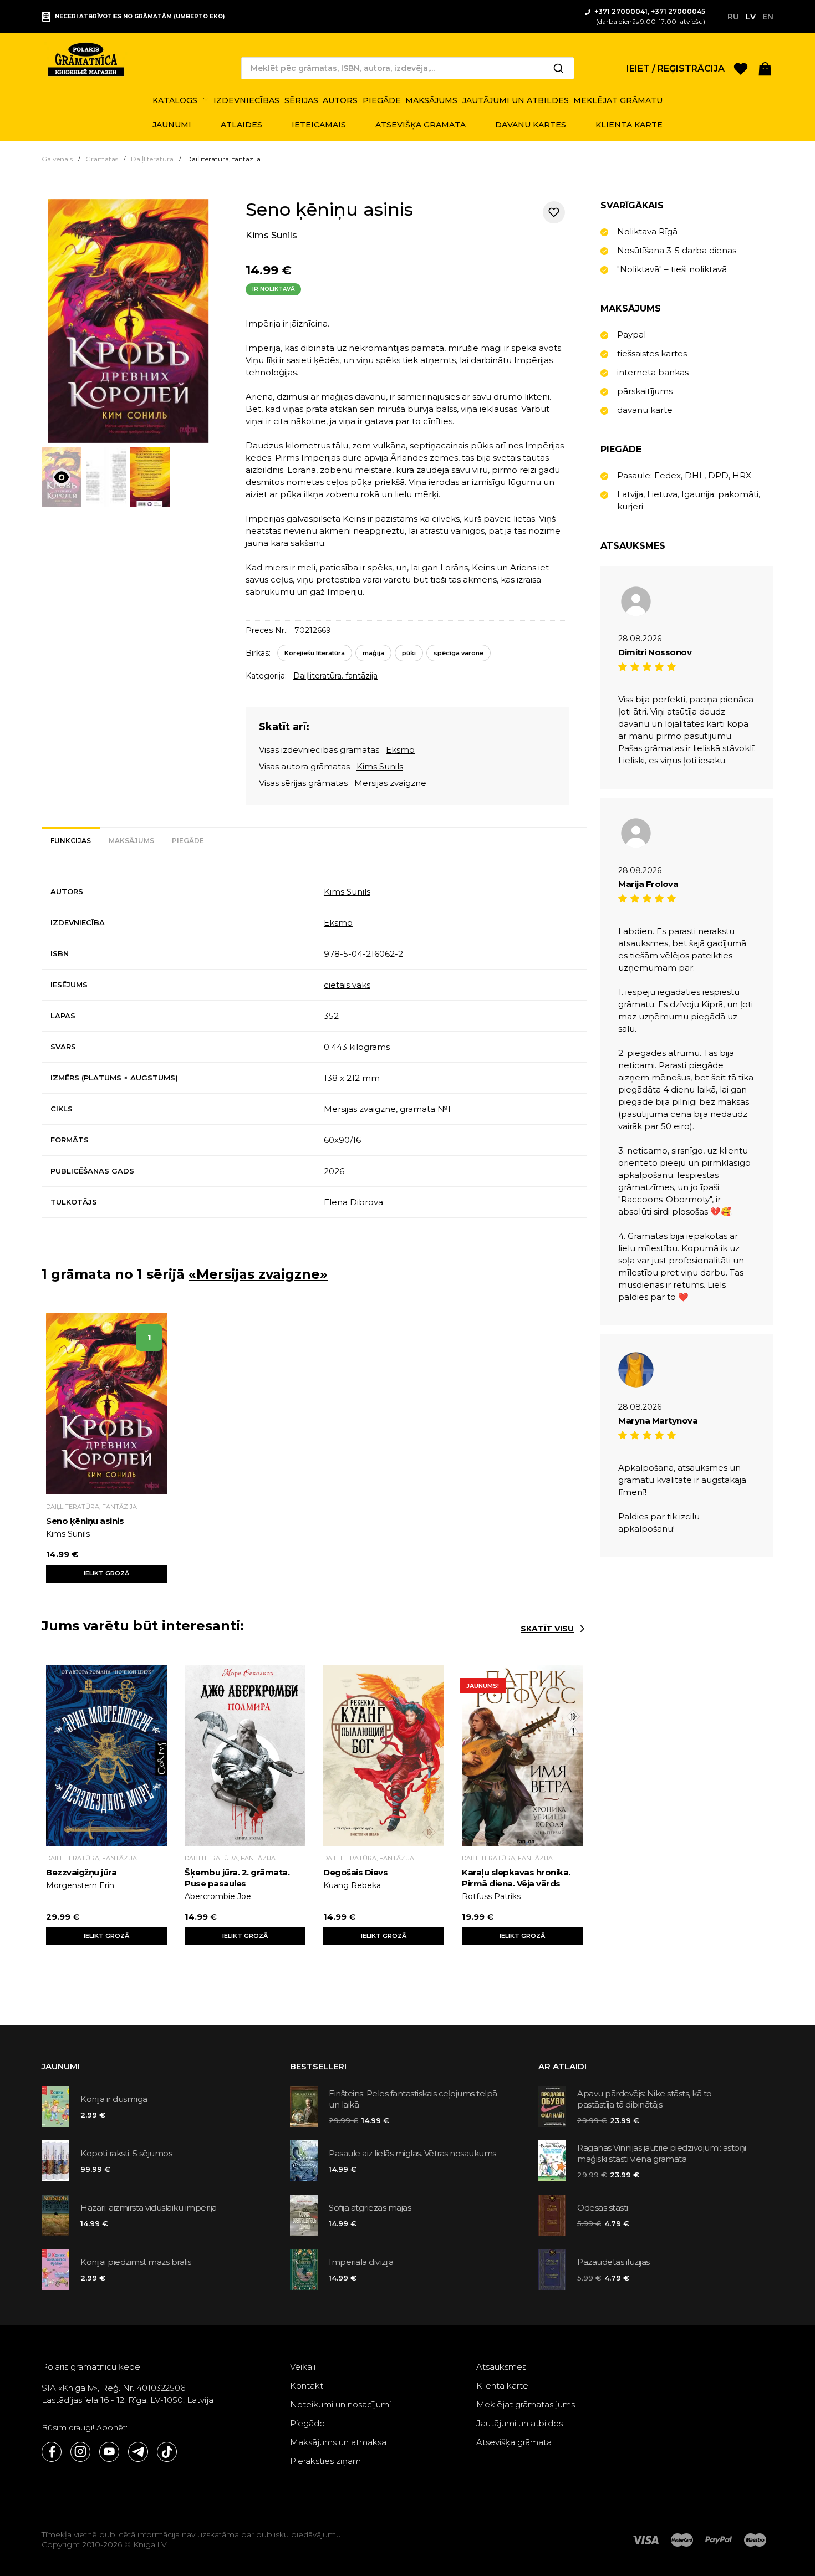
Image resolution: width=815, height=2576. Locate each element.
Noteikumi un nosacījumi (340, 2404)
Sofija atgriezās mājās (370, 2208)
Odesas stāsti (603, 2208)
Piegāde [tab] (188, 841)
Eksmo (400, 750)
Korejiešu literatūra (315, 653)
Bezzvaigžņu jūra (81, 1872)
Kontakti (307, 2386)
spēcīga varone (459, 653)
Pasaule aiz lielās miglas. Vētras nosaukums (412, 2153)
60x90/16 (342, 1140)
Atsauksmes (501, 2367)
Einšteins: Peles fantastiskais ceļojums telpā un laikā (413, 2099)
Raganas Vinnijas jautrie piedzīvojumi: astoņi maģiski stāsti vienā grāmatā (662, 2153)
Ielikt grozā (106, 1573)
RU (733, 17)
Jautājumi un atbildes (519, 2423)
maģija (373, 653)
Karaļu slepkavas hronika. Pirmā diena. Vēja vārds (516, 1878)
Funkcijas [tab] (71, 841)
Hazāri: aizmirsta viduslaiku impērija (149, 2208)
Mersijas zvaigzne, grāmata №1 (387, 1109)
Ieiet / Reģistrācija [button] (676, 68)
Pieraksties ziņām (325, 2461)
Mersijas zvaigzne (390, 783)
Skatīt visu (547, 1629)
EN (768, 17)
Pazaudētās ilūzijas (613, 2262)
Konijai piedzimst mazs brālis (136, 2262)
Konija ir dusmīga (114, 2099)
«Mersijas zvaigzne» (258, 1274)
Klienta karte (502, 2386)
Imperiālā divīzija (361, 2262)
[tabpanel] (314, 1047)
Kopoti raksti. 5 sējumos (126, 2153)
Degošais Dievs (355, 1872)
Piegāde (307, 2423)
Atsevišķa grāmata (514, 2442)
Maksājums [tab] (131, 841)
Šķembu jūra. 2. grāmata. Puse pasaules (237, 1878)
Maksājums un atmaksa (338, 2442)
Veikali (303, 2367)
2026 (334, 1171)
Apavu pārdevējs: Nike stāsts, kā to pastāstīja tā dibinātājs (645, 2099)
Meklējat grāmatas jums (526, 2404)
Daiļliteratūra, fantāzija (335, 676)
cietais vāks (347, 985)
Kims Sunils (271, 235)
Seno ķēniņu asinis (85, 1521)
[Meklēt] (558, 68)
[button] (765, 68)
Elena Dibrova (353, 1202)
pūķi (409, 653)
